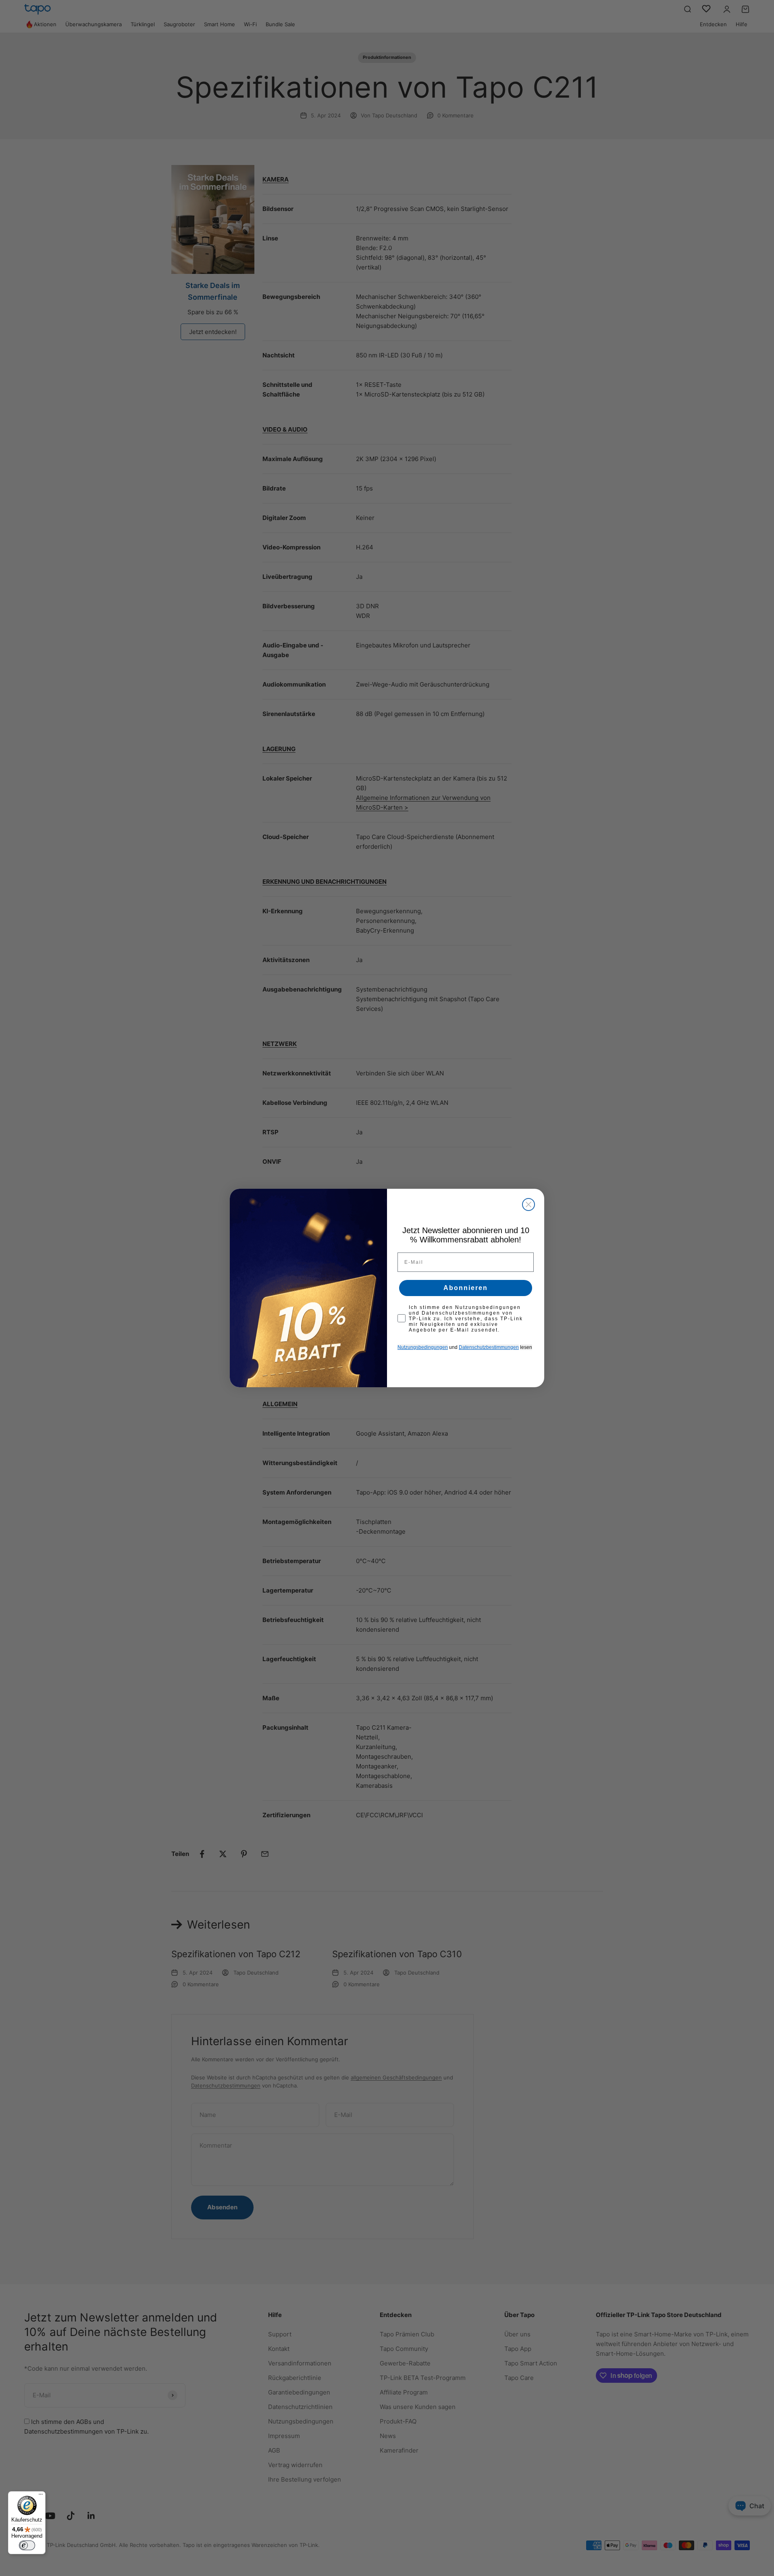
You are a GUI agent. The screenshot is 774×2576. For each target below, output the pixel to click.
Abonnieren (466, 1288)
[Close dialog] (528, 1204)
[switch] (27, 2545)
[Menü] (41, 2496)
